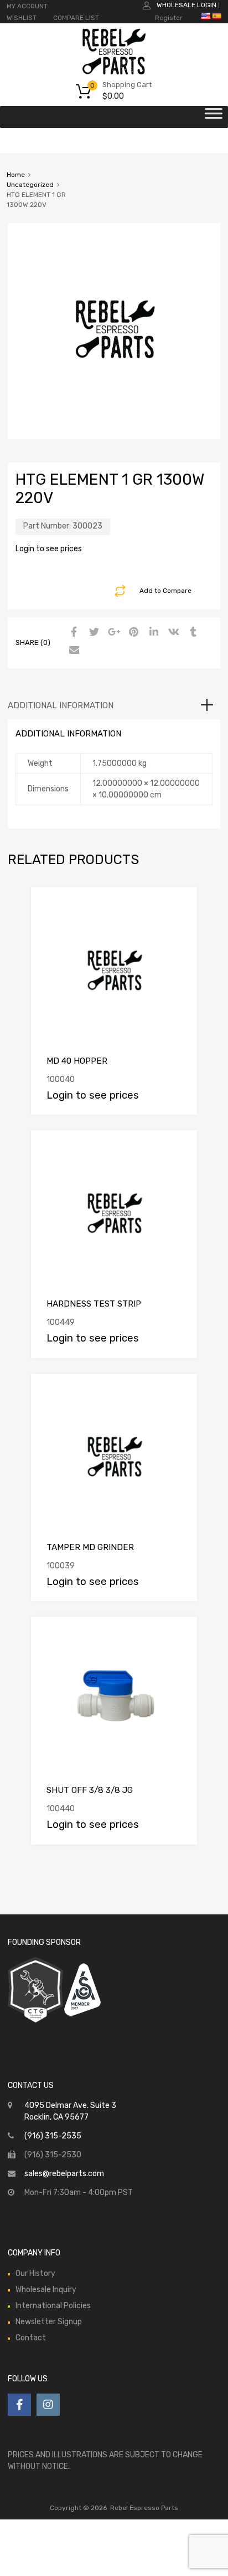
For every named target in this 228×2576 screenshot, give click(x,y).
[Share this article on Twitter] (92, 633)
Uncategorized (30, 185)
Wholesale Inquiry (46, 2290)
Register (169, 18)
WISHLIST (22, 18)
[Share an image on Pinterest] (132, 633)
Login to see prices (49, 549)
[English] (205, 16)
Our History (35, 2273)
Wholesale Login (186, 5)
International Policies (53, 2306)
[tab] (114, 705)
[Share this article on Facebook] (72, 633)
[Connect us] (19, 2405)
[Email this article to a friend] (72, 651)
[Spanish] (216, 16)
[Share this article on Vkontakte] (172, 633)
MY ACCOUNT (27, 6)
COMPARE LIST (76, 18)
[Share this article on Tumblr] (192, 633)
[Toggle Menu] (214, 117)
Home (16, 175)
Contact (31, 2338)
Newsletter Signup (49, 2322)
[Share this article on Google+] (112, 633)
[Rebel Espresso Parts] (114, 73)
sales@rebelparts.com (64, 2174)
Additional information (61, 705)
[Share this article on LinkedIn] (152, 633)
